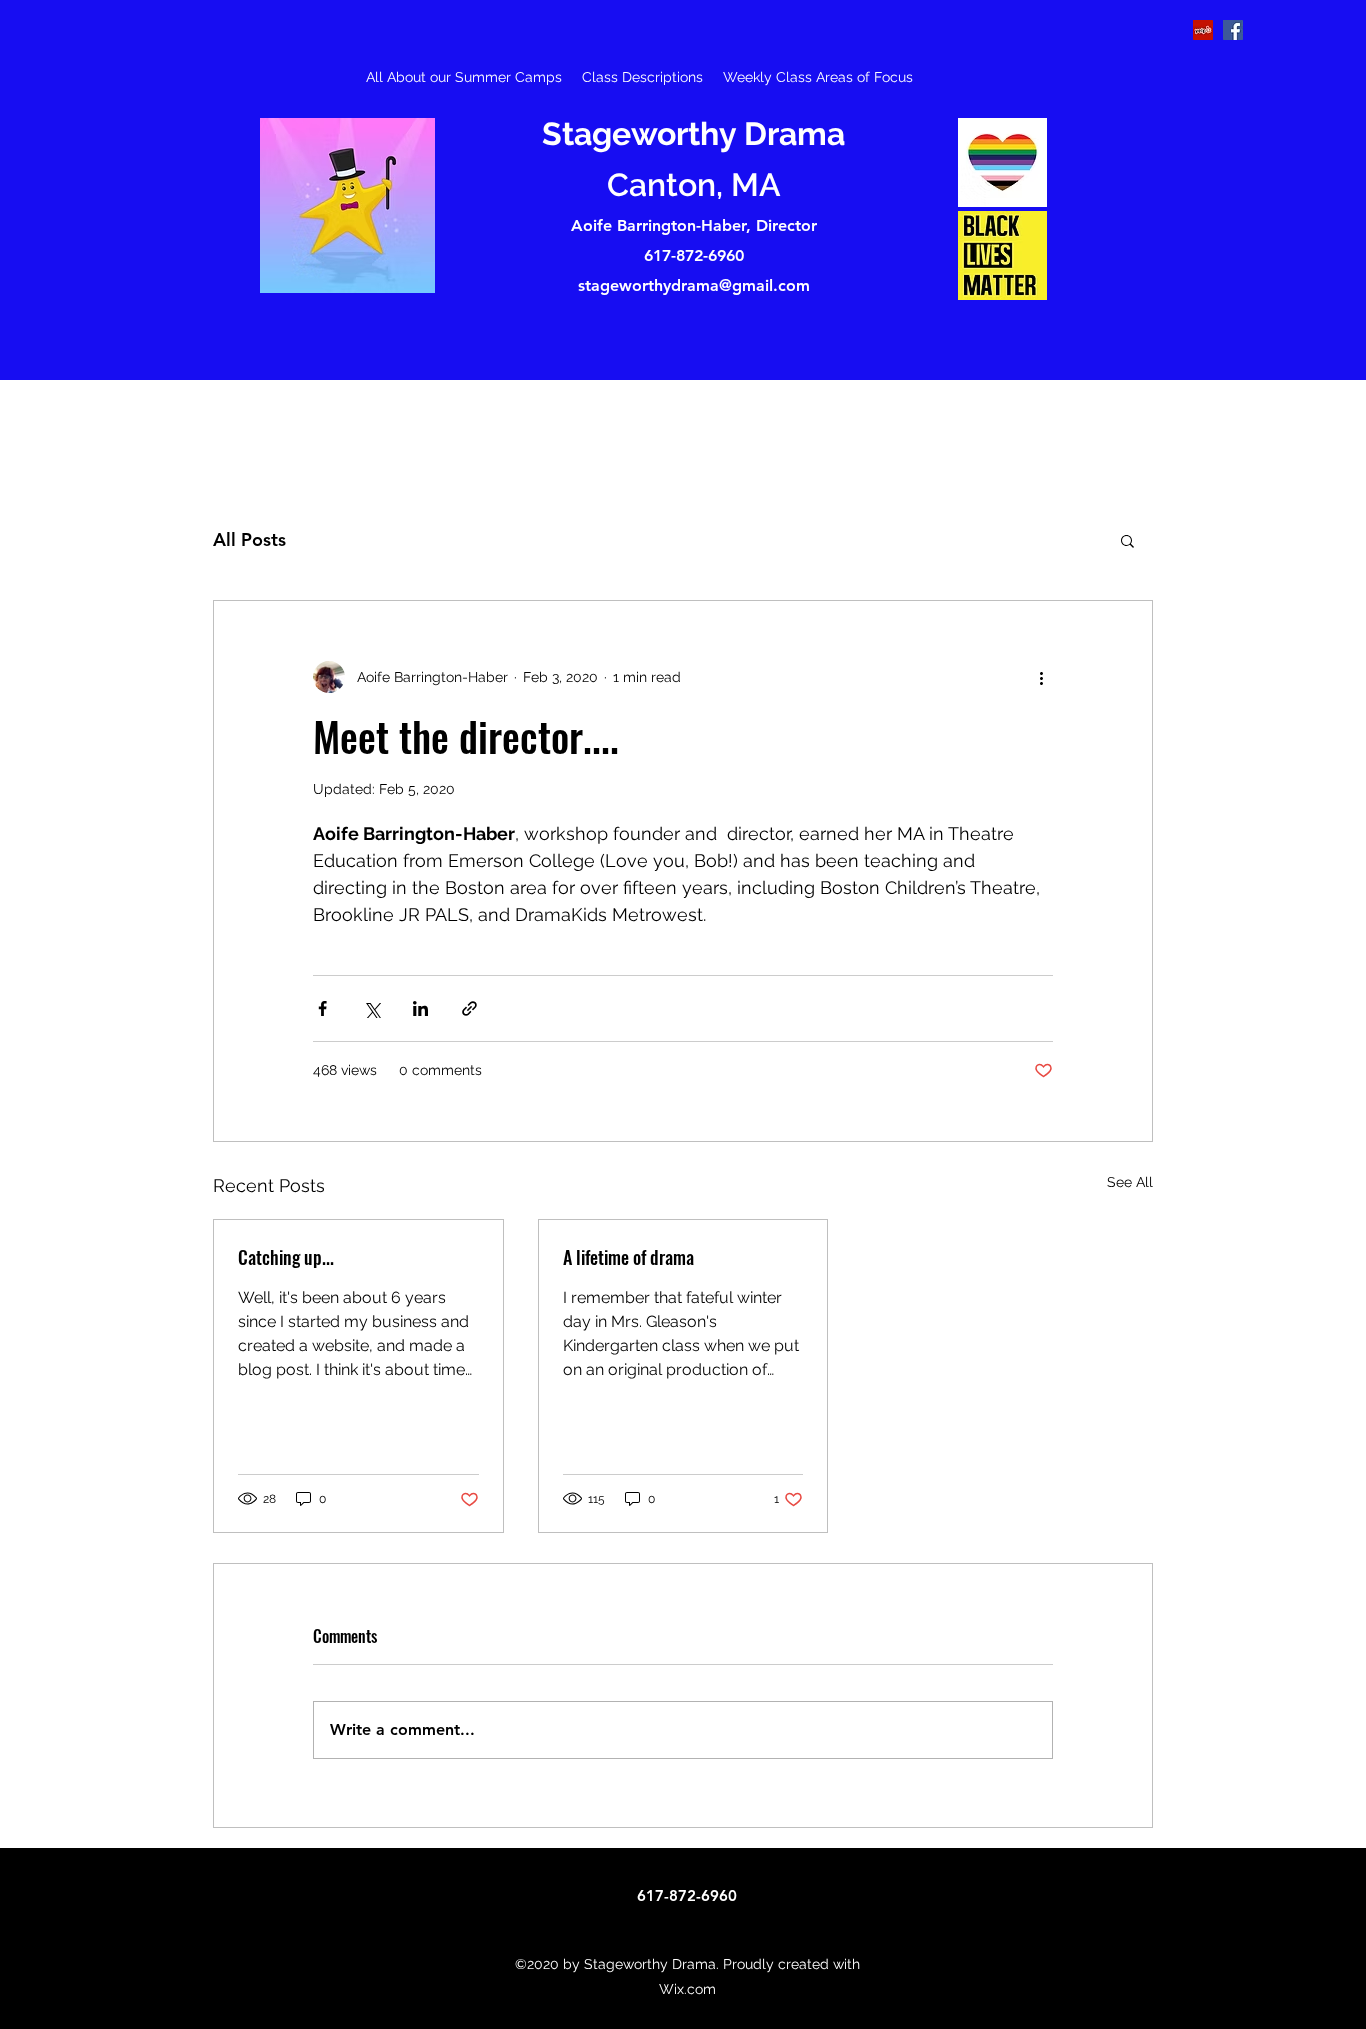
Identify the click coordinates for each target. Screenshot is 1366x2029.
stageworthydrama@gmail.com (694, 285)
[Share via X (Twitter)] (371, 1008)
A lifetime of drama (628, 1257)
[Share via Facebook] (322, 1008)
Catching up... (286, 1257)
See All (1130, 1182)
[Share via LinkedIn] (420, 1008)
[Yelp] (1203, 30)
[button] (1127, 540)
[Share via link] (469, 1008)
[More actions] (1041, 677)
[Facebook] (1233, 30)
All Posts (249, 539)
